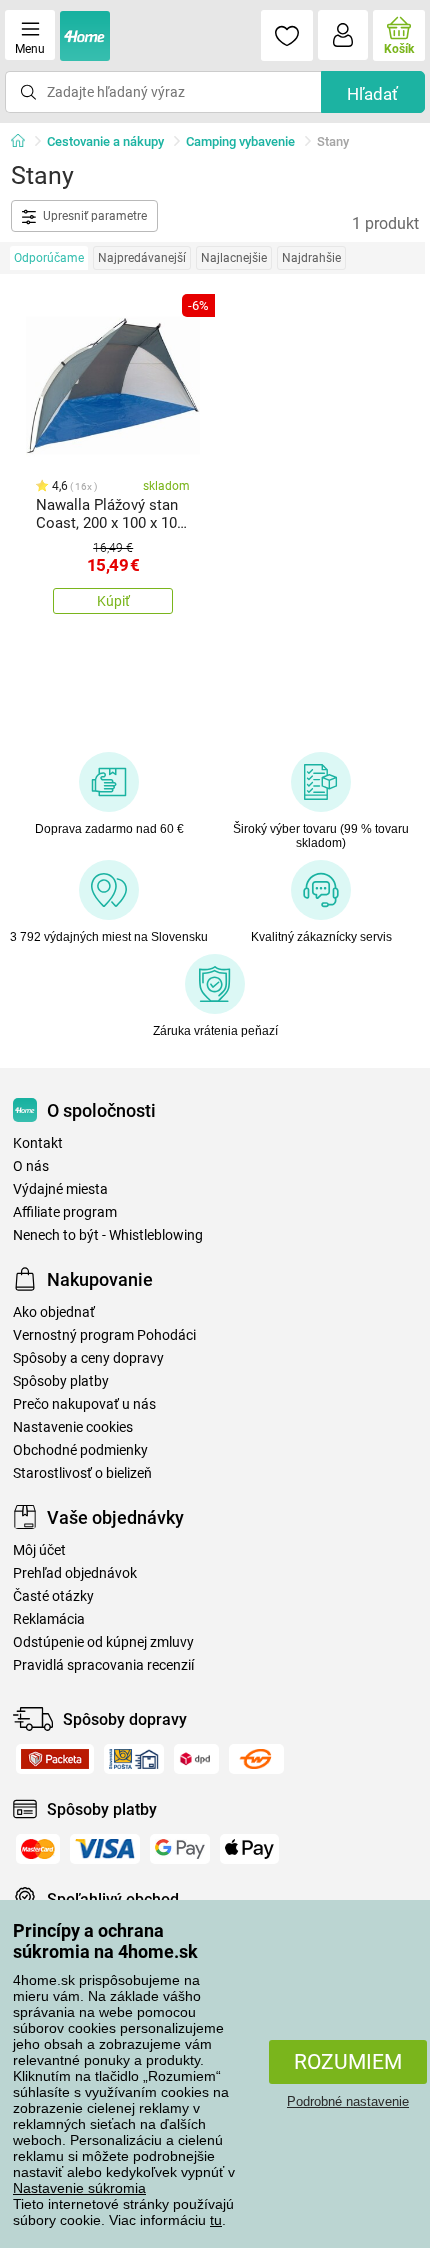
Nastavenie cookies (73, 1427)
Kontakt (38, 1143)
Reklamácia (49, 1619)
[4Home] (25, 142)
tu (216, 2220)
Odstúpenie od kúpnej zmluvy (103, 1642)
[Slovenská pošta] (134, 1759)
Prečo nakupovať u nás (84, 1404)
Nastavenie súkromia (79, 2188)
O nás (31, 1166)
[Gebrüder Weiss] (256, 1759)
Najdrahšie (311, 258)
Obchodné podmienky (80, 1450)
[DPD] (196, 1759)
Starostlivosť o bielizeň (82, 1473)
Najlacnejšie (234, 258)
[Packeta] (55, 1759)
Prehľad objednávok (75, 1573)
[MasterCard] (38, 1849)
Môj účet (39, 1550)
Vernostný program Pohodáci (104, 1335)
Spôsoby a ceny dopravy (88, 1358)
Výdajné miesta (60, 1189)
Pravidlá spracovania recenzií (103, 1665)
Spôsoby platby (61, 1381)
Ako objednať (54, 1312)
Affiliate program (65, 1212)
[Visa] (105, 1849)
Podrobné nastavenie (348, 2101)
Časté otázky (53, 1596)
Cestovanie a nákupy (105, 141)
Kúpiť (113, 601)
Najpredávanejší (142, 258)
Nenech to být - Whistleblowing (108, 1235)
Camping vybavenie (240, 141)
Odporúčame (49, 258)
